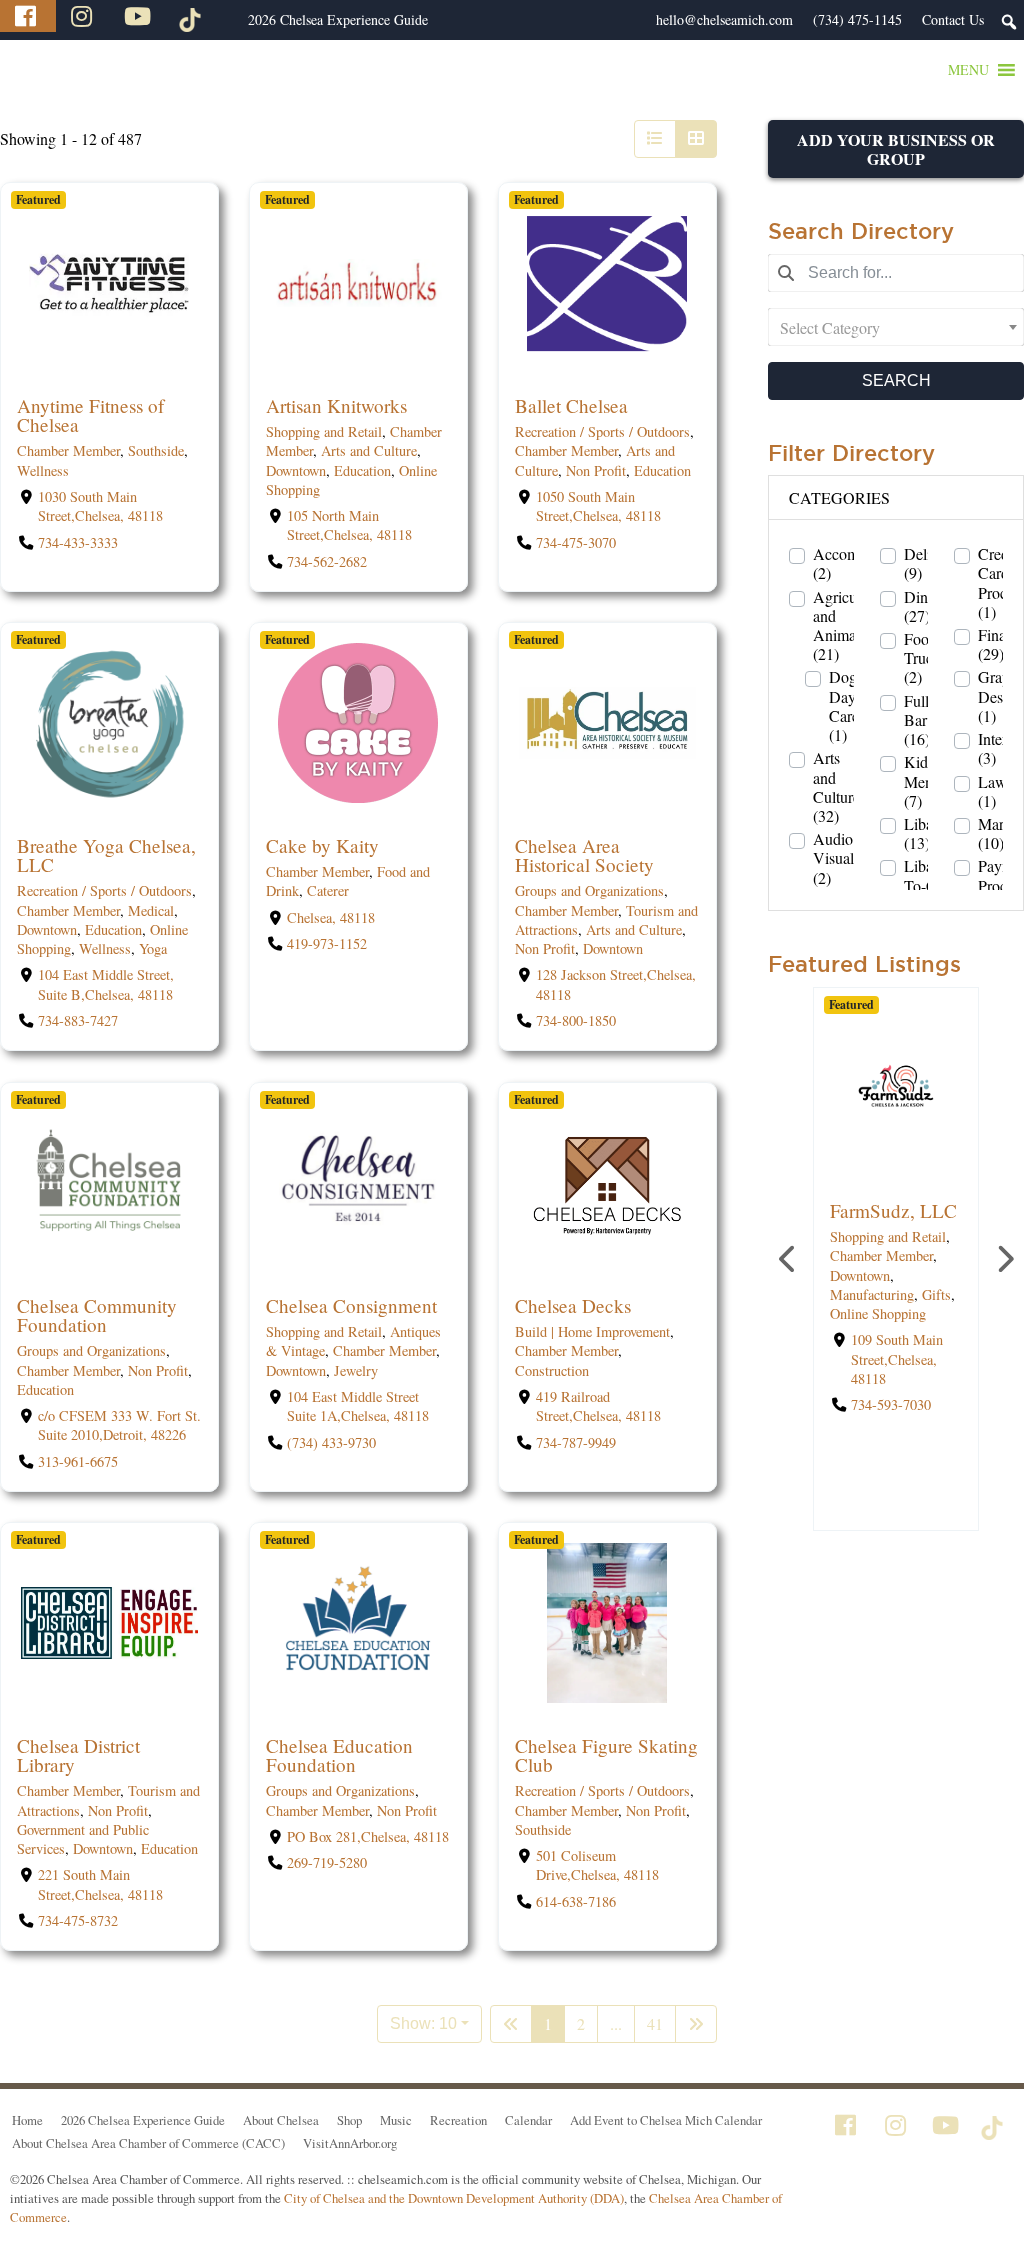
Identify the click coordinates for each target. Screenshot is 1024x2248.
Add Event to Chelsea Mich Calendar (666, 2120)
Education (362, 470)
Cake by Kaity (322, 845)
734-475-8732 (78, 1919)
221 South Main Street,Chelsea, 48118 (100, 1884)
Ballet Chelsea (571, 405)
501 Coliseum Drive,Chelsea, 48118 (597, 1865)
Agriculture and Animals (849, 625)
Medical (151, 910)
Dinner (926, 606)
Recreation (458, 2120)
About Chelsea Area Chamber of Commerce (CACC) (148, 2143)
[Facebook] (28, 16)
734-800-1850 (576, 1020)
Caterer (328, 891)
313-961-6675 (78, 1460)
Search (896, 380)
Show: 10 (423, 2023)
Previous (788, 1259)
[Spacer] (228, 20)
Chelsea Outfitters (866, 1220)
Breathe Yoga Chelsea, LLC (106, 855)
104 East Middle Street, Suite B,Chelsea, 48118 (106, 985)
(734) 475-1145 (857, 19)
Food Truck (922, 658)
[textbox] (896, 327)
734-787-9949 (576, 1441)
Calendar (528, 2120)
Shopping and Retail (324, 432)
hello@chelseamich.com (724, 19)
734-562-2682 (327, 561)
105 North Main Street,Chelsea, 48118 (349, 526)
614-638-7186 (576, 1900)
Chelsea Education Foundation (339, 1754)
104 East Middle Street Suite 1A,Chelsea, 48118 (358, 1406)
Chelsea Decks (573, 1304)
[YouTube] (140, 16)
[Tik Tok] (193, 16)
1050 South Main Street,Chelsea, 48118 (598, 506)
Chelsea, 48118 (331, 917)
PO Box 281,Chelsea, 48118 (368, 1835)
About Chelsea (281, 2120)
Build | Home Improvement (592, 1331)
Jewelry (356, 1369)
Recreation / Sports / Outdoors (602, 432)
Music (396, 2120)
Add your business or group (896, 149)
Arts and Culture (369, 451)
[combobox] (896, 327)
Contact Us (953, 19)
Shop (349, 2120)
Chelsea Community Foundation (97, 1314)
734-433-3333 (78, 542)
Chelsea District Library (78, 1754)
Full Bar (917, 720)
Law (992, 791)
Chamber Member (68, 451)
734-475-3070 (576, 542)
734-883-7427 (78, 1020)
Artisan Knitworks (336, 405)
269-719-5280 (327, 1862)
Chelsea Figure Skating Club (606, 1754)
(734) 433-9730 (331, 1441)
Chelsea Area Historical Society (584, 855)
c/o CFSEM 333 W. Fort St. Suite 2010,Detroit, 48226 (119, 1425)
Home (27, 2120)
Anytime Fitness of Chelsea (90, 415)
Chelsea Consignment (351, 1304)
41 (655, 2023)
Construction (552, 1369)
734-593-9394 (891, 1385)
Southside (156, 451)
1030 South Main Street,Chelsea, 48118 (100, 506)
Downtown (296, 470)
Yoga (153, 948)
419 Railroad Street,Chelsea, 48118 (598, 1406)
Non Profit (596, 470)
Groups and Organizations (589, 891)
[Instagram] (84, 16)
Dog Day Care (844, 705)
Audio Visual (833, 858)
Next (1004, 1259)
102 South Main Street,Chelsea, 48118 (897, 1339)
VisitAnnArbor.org (350, 2143)
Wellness (43, 470)
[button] (968, 70)
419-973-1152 (327, 944)
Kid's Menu (922, 781)
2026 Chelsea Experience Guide (338, 19)
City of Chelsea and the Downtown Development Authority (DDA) (454, 2198)
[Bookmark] (22, 364)
